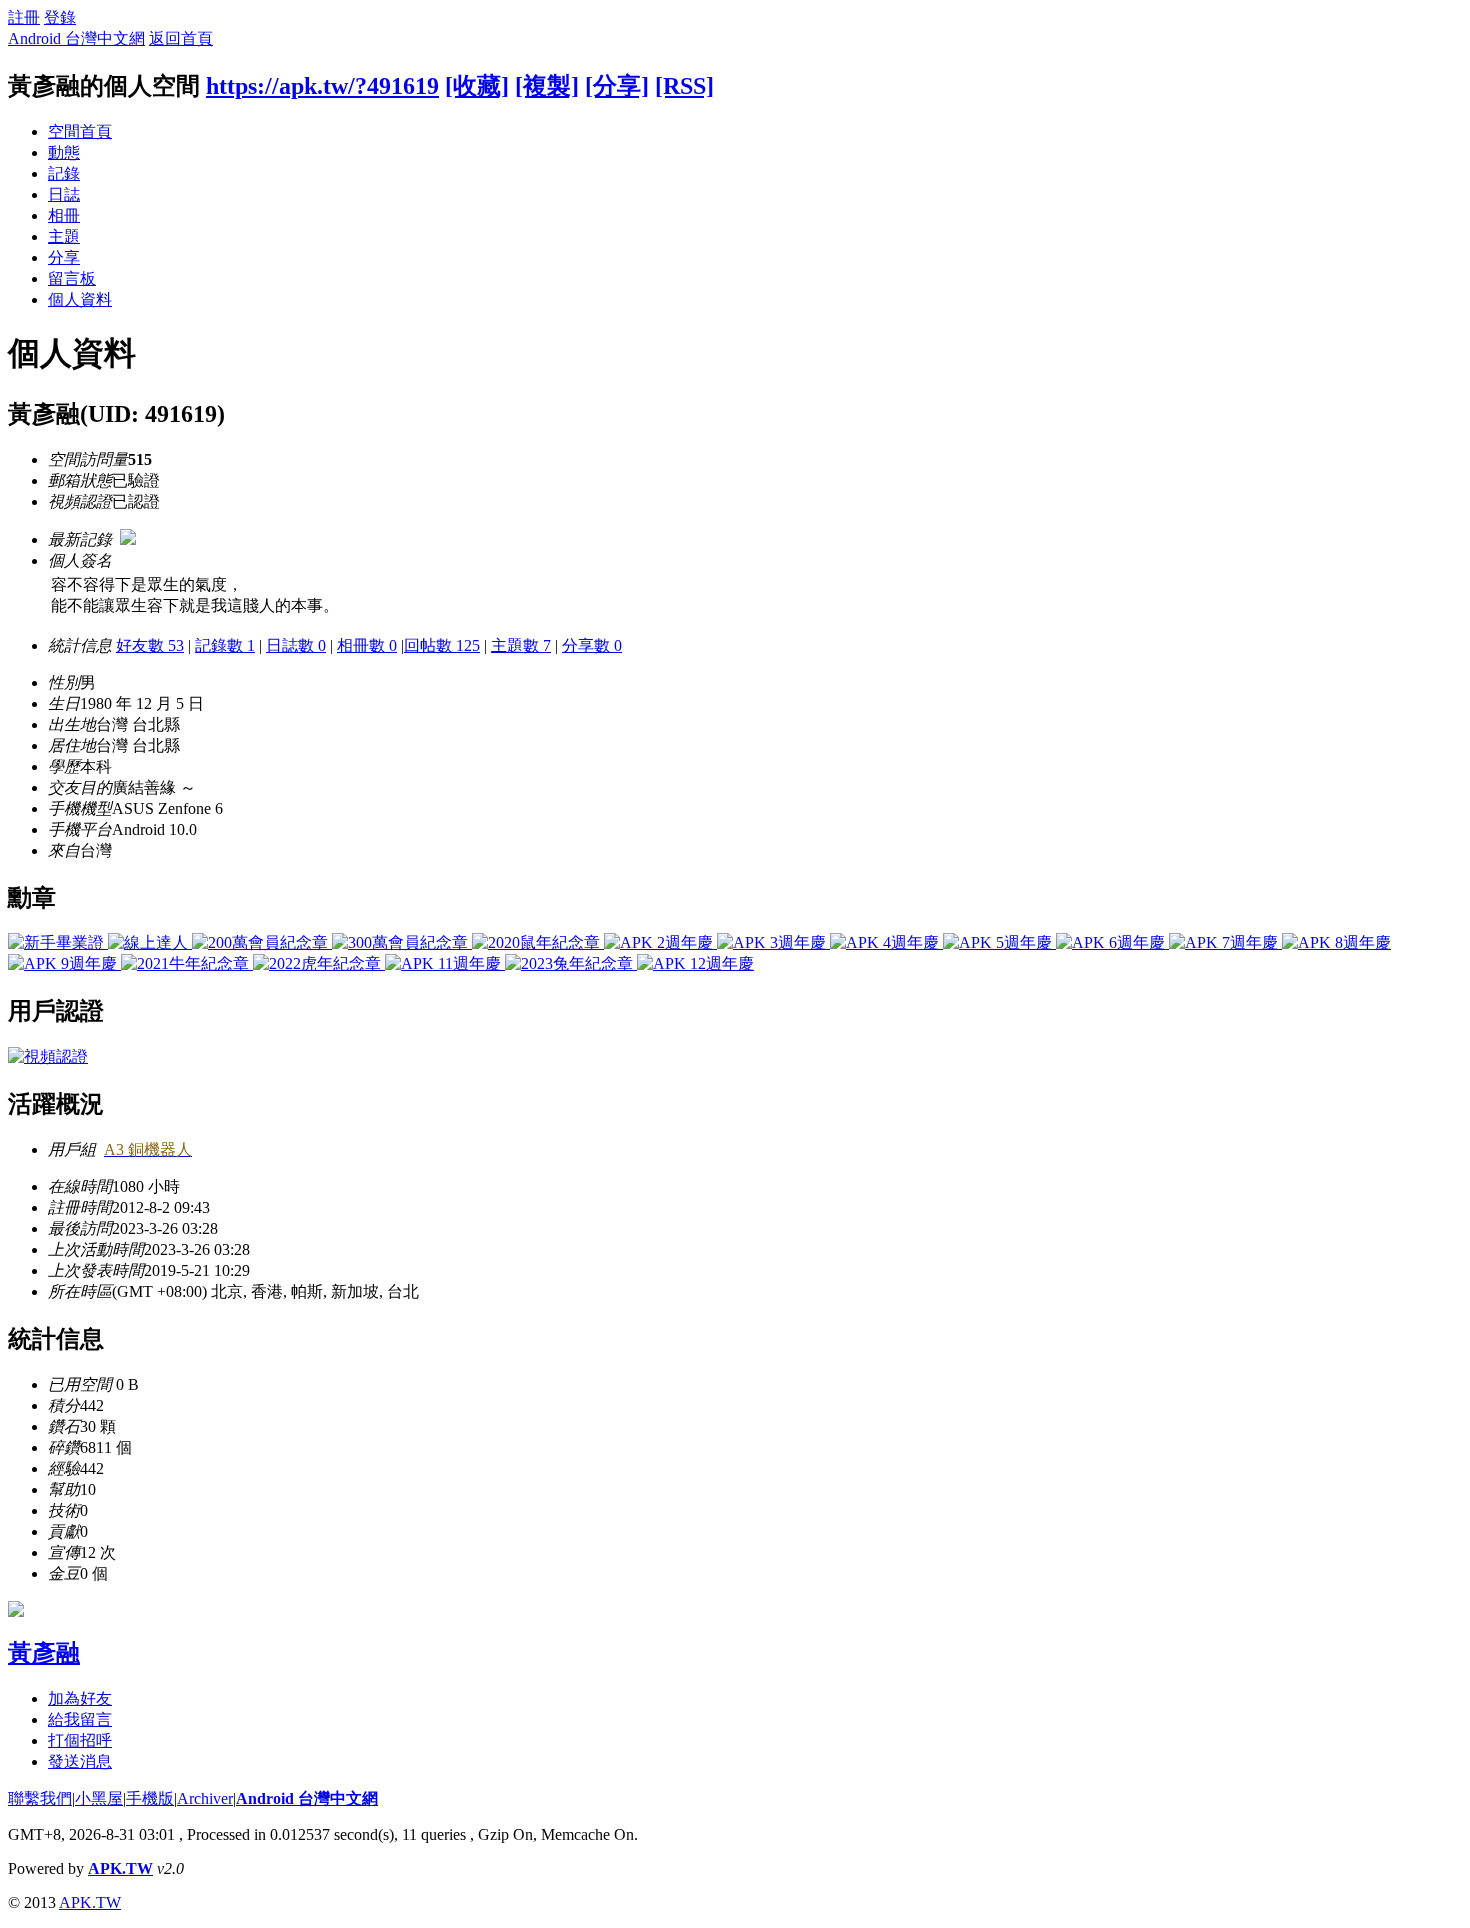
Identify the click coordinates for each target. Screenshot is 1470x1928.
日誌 (64, 194)
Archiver (205, 1798)
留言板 (72, 278)
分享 (64, 257)
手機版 (150, 1798)
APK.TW (120, 1868)
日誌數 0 (296, 645)
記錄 (64, 173)
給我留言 (80, 1719)
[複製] (547, 86)
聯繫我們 (40, 1798)
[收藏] (477, 86)
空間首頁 (80, 131)
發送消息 (80, 1761)
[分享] (617, 86)
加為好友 (80, 1698)
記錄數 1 (225, 645)
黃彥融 (44, 1653)
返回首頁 (181, 38)
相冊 (64, 215)
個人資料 (80, 299)
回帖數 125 (442, 645)
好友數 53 (150, 645)
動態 (64, 152)
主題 (64, 236)
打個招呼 (80, 1740)
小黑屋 (99, 1798)
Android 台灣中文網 (76, 38)
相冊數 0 (367, 645)
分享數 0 (592, 645)
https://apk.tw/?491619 (322, 86)
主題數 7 (521, 645)
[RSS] (684, 86)
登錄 (60, 17)
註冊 (24, 17)
